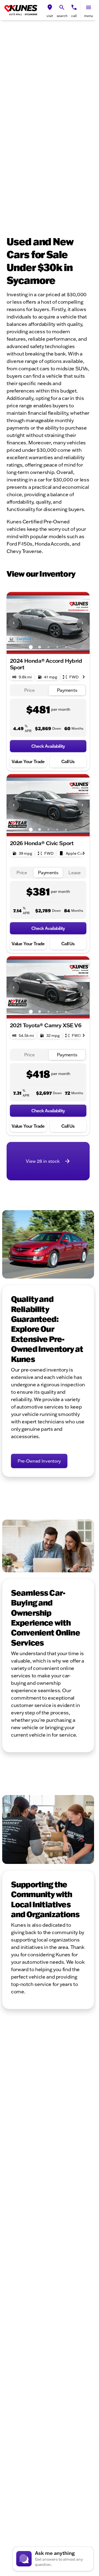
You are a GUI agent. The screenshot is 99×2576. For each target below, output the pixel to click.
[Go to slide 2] (40, 647)
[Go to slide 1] (31, 647)
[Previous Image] (14, 623)
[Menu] (89, 7)
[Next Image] (82, 623)
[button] (50, 10)
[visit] (50, 7)
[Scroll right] (84, 677)
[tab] (29, 690)
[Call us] (74, 7)
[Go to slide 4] (57, 647)
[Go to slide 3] (48, 647)
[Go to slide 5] (66, 647)
